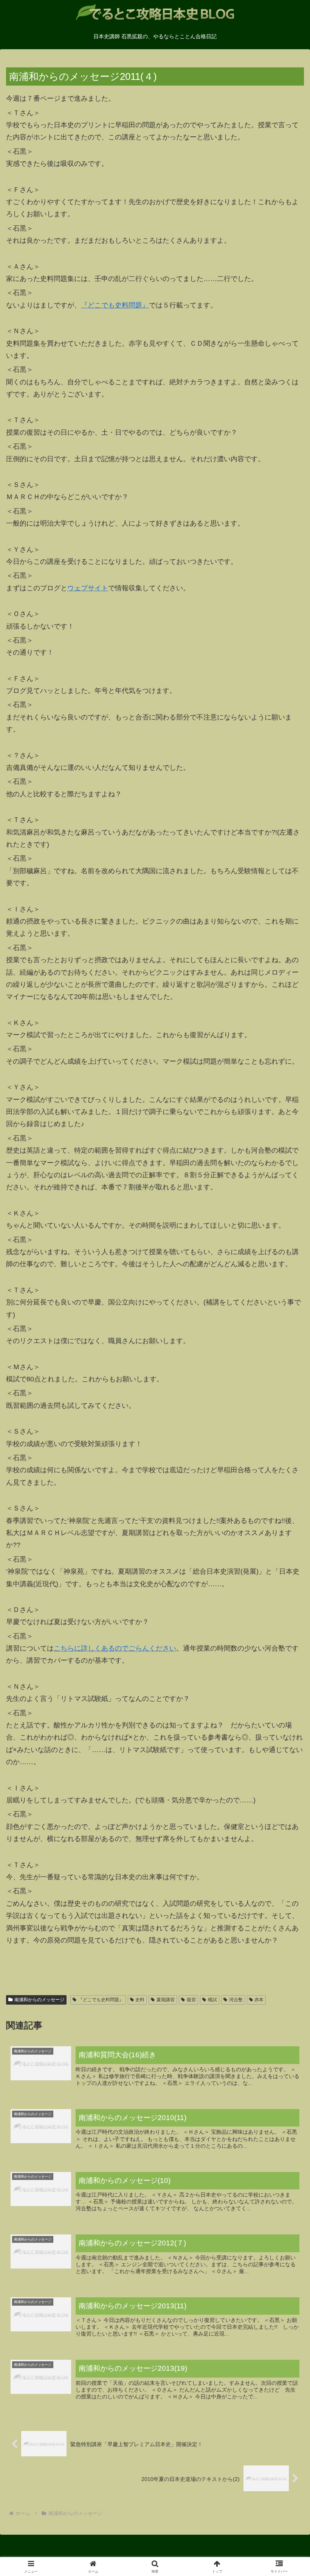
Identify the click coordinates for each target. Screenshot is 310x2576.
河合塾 (236, 2000)
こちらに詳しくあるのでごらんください (115, 1648)
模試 (212, 2000)
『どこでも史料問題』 (115, 305)
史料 (140, 2000)
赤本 (259, 2000)
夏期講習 (166, 2000)
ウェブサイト (88, 588)
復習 (191, 2000)
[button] (287, 1590)
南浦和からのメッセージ (39, 2000)
